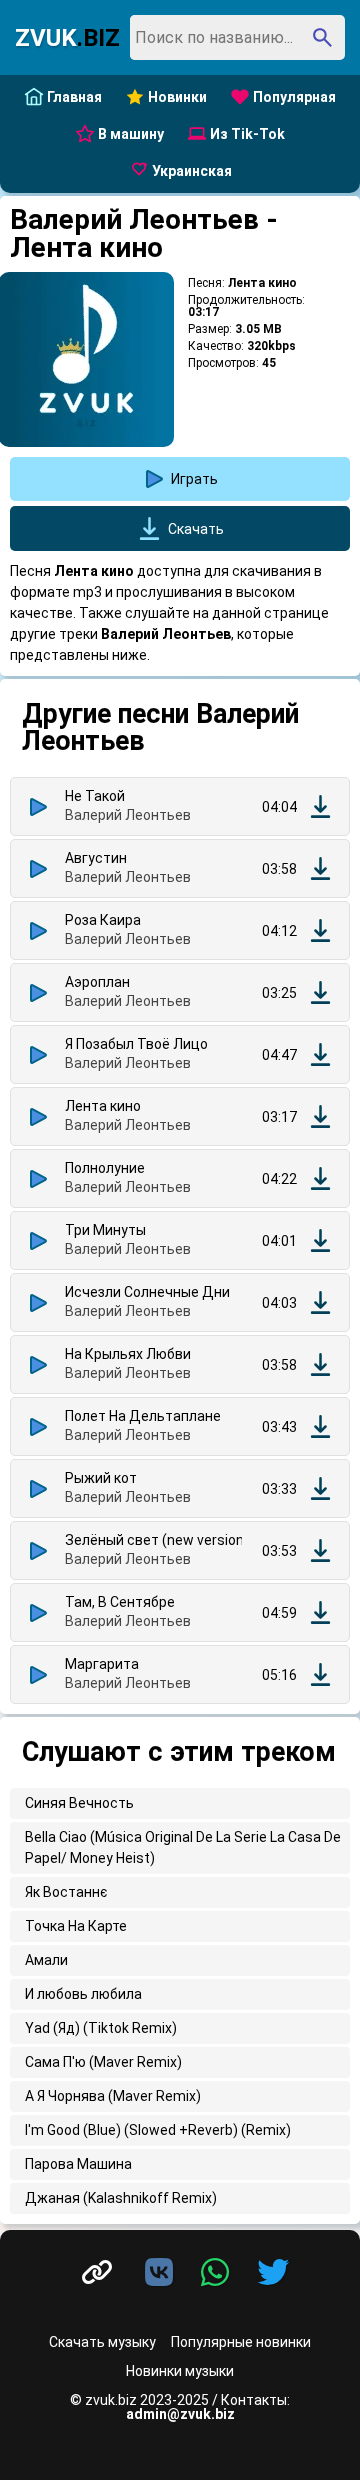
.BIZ (67, 38)
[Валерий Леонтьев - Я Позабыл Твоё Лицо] (320, 1054)
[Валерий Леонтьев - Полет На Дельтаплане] (320, 1426)
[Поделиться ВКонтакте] (163, 2273)
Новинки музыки (180, 2371)
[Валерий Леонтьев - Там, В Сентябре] (320, 1612)
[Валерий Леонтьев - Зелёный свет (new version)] (320, 1550)
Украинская (192, 171)
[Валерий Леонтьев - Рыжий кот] (320, 1488)
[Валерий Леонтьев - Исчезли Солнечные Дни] (320, 1302)
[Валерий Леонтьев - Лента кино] (320, 1116)
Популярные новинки (241, 2342)
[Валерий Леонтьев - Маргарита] (320, 1674)
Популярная (294, 97)
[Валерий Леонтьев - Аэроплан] (320, 992)
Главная (74, 97)
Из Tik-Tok (247, 134)
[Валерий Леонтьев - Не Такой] (320, 806)
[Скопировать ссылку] (97, 2272)
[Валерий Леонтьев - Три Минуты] (320, 1240)
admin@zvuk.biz (180, 2414)
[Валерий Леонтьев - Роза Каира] (320, 930)
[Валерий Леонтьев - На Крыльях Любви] (320, 1364)
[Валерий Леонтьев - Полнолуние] (320, 1178)
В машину (131, 134)
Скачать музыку (102, 2342)
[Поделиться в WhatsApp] (219, 2273)
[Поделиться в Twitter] (273, 2273)
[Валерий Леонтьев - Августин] (320, 868)
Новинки (177, 97)
